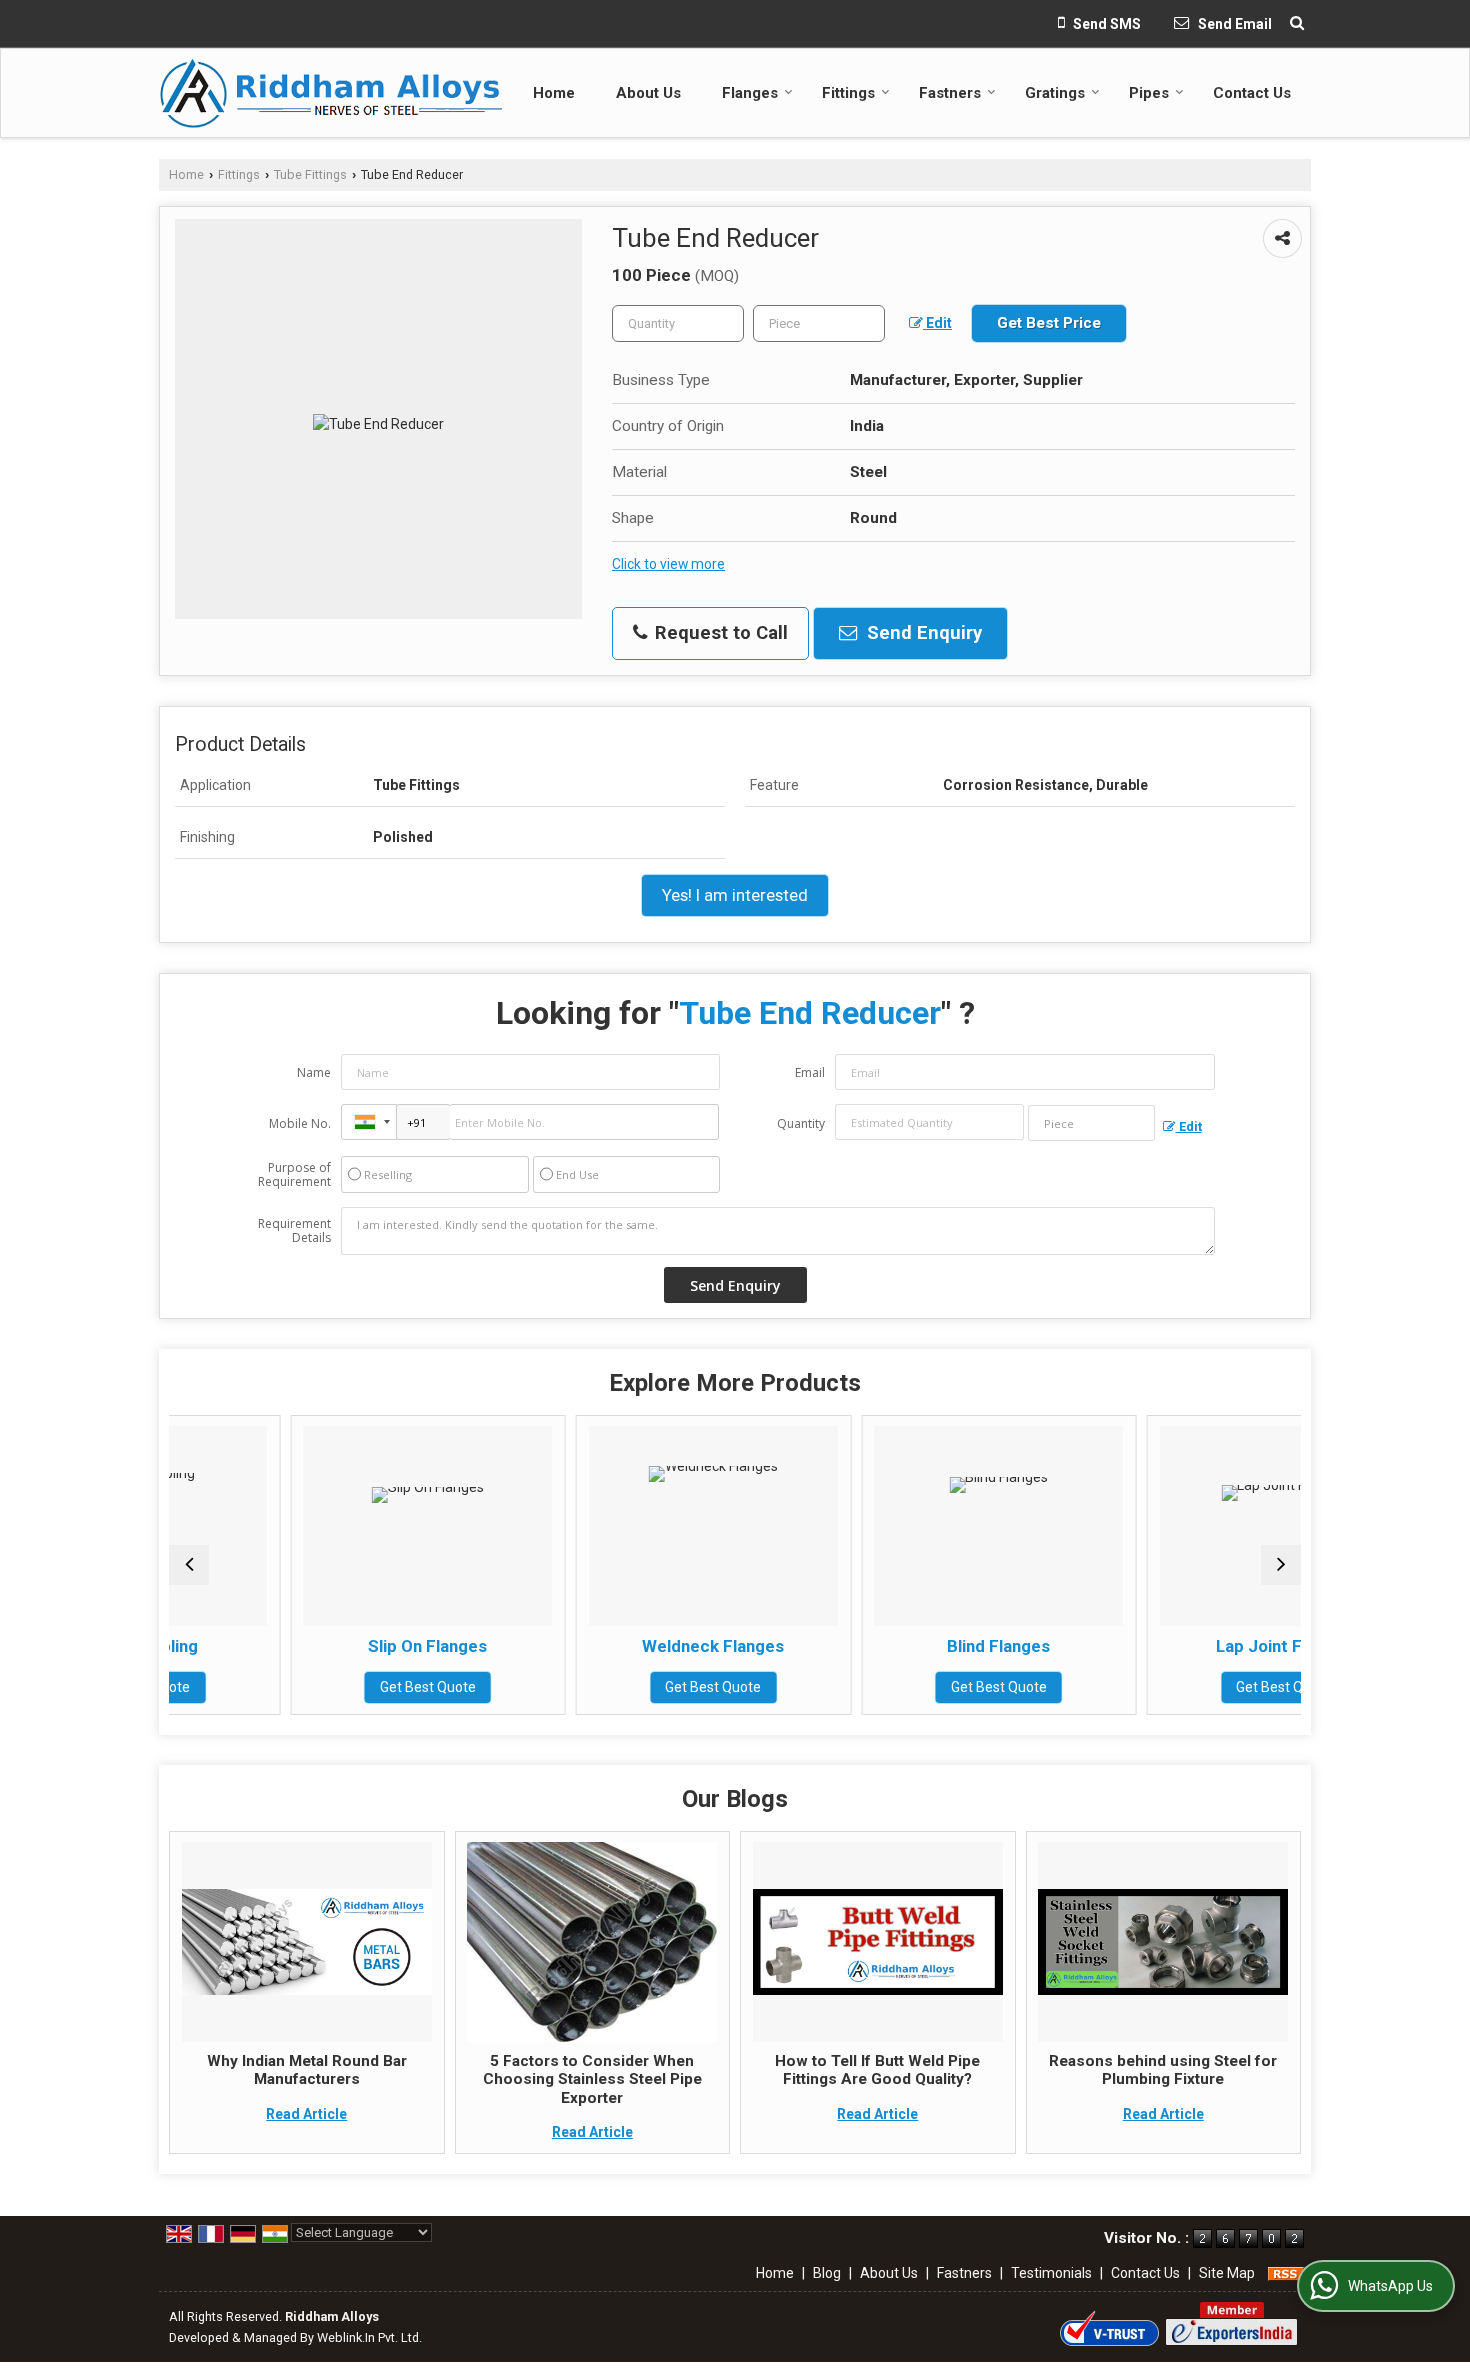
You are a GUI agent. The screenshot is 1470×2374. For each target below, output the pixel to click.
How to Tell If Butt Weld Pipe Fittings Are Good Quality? (877, 2070)
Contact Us (1252, 93)
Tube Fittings (310, 174)
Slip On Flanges (315, 1646)
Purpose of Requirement (294, 1175)
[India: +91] (369, 1122)
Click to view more (668, 564)
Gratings (1055, 93)
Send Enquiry (922, 633)
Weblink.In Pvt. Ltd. (369, 2337)
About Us (648, 93)
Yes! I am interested (735, 895)
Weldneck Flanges (601, 1646)
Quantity (801, 1123)
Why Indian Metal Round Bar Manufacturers (307, 2070)
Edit (937, 323)
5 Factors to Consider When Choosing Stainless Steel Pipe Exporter (592, 2079)
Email (810, 1072)
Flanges (750, 93)
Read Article (306, 2114)
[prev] (189, 1565)
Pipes (1149, 93)
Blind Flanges (886, 1646)
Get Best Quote (316, 1687)
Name (314, 1072)
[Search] (1297, 23)
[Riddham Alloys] (330, 93)
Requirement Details (294, 1231)
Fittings (848, 93)
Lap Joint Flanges (1172, 1646)
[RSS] (1286, 2273)
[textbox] (819, 323)
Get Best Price (1049, 323)
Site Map (1227, 2273)
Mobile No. (300, 1123)
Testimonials (1051, 2273)
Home (554, 93)
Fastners (950, 93)
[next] (1281, 1565)
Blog (827, 2273)
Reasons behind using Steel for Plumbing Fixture (1163, 2070)
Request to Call (719, 633)
